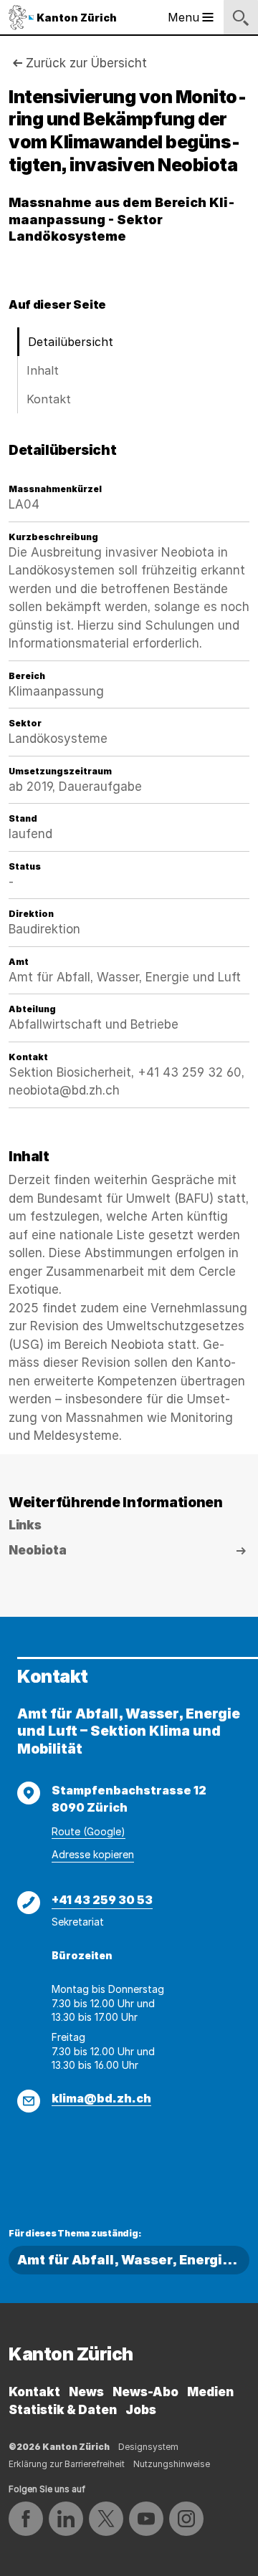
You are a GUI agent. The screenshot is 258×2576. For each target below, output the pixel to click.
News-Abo (145, 2392)
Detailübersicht (71, 342)
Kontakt (49, 399)
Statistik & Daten (63, 2410)
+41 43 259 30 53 (102, 1900)
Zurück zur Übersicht (86, 63)
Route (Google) (89, 1831)
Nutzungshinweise (172, 2464)
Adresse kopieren (93, 1854)
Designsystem (148, 2447)
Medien (210, 2392)
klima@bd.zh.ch (101, 2098)
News (86, 2392)
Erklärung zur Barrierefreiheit (67, 2464)
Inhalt (43, 370)
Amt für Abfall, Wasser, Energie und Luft (133, 2260)
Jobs (141, 2410)
